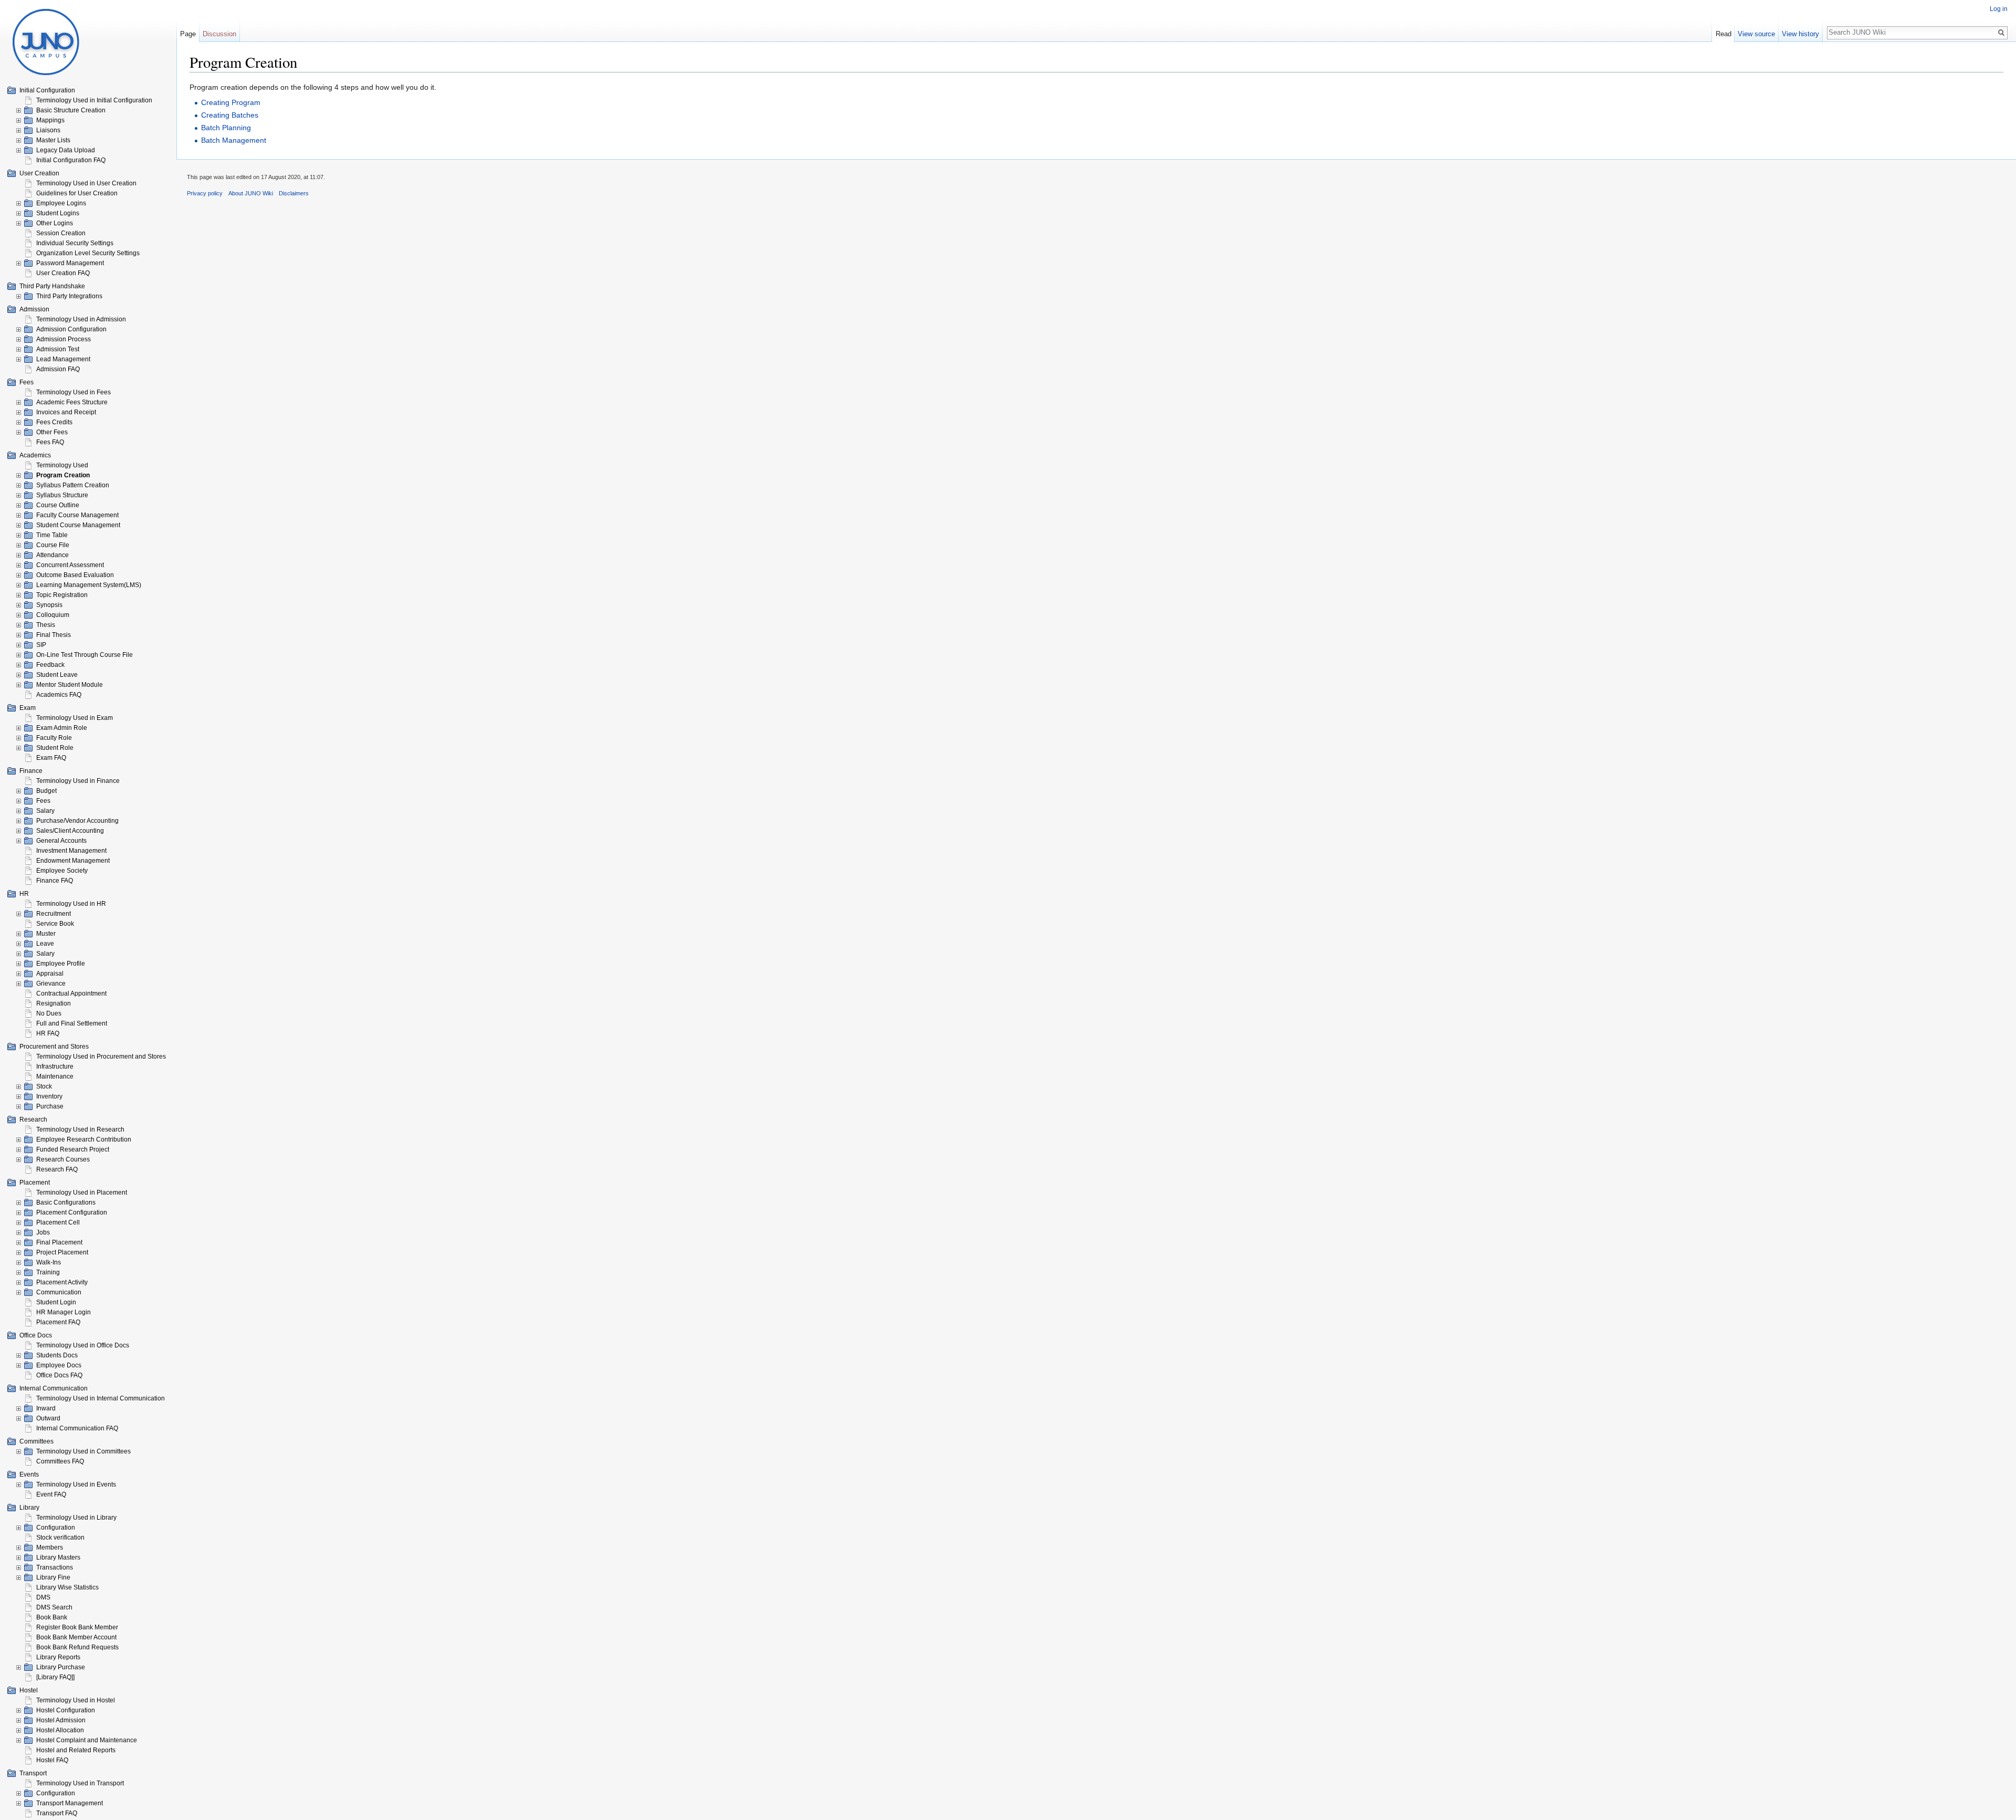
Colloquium (53, 615)
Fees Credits (54, 422)
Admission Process (64, 339)
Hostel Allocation (60, 1730)
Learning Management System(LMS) (89, 585)
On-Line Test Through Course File (85, 655)
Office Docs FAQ (59, 1375)
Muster (46, 934)
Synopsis (49, 605)
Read (1724, 34)
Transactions (55, 1567)
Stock (44, 1086)
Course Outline (58, 505)
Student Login (56, 1302)
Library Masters (58, 1557)
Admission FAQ (58, 369)
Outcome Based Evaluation (75, 575)
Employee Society (62, 871)
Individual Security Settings (75, 243)
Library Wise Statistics (67, 1587)
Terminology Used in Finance (78, 781)
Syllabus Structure (62, 495)
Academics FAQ (59, 695)
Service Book (55, 924)
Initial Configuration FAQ (71, 160)
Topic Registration (62, 595)
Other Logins (55, 223)
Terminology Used (62, 465)
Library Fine (53, 1577)
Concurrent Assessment (70, 565)
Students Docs (57, 1355)
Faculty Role (54, 738)
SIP (41, 645)
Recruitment (54, 914)
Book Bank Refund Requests (77, 1647)
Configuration (56, 1528)
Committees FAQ (60, 1461)
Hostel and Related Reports (76, 1750)
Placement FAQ (58, 1322)
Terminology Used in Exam (75, 718)
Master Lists (53, 140)
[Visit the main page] (46, 42)
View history (1800, 34)
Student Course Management (78, 525)
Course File (53, 545)
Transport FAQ (57, 1813)
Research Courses (63, 1159)
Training (48, 1272)
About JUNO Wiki (251, 193)
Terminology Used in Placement (82, 1193)
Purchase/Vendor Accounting (77, 821)
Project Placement (62, 1252)
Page (188, 34)
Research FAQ (57, 1169)
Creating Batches (230, 115)
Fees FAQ (50, 442)
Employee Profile (61, 964)
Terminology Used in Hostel (76, 1700)
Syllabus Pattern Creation (73, 485)
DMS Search (54, 1607)
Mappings (50, 120)
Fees (43, 801)
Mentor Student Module (70, 685)
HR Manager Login (64, 1312)
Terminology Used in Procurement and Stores (101, 1057)
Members (50, 1547)
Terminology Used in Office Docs (83, 1345)
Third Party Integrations (69, 296)
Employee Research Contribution (84, 1139)
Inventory (49, 1096)
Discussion (219, 34)
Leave (45, 944)
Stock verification (60, 1537)
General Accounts (61, 841)
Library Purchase (61, 1667)
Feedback (50, 665)
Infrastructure (55, 1066)
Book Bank (52, 1617)
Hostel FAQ (52, 1760)
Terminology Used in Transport (80, 1783)
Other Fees (52, 432)
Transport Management (70, 1803)
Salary (45, 811)
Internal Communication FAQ (77, 1428)
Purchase (50, 1106)
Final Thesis (54, 635)
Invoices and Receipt (66, 412)
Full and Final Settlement (72, 1023)
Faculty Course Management (77, 515)
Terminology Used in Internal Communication (101, 1398)
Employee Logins (61, 203)
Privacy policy (205, 193)
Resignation (54, 1003)
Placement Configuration (72, 1212)
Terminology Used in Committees (83, 1451)
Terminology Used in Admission (81, 319)
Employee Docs (59, 1365)
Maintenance (55, 1076)
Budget (46, 791)
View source (1756, 34)
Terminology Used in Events (76, 1484)
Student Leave (57, 675)
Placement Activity (62, 1282)
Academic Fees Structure (72, 402)
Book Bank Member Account (76, 1637)
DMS (43, 1597)
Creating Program (231, 102)
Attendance (52, 555)
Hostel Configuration (66, 1710)
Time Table (52, 535)
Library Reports (58, 1657)
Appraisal (50, 974)
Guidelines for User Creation (77, 193)
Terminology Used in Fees (73, 392)
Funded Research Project (73, 1149)
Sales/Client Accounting (70, 831)
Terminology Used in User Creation (86, 183)
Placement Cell (58, 1222)
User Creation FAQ (63, 273)
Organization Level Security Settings (88, 253)
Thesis (46, 625)
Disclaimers (294, 193)
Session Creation (61, 233)
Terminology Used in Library (76, 1518)
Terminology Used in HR (71, 904)
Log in (1999, 9)
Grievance (51, 984)
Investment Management (71, 851)
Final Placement (59, 1242)
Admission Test (58, 349)
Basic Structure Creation (71, 110)
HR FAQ (48, 1033)
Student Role (55, 748)
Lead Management (63, 359)
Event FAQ (51, 1494)
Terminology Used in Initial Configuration (94, 100)
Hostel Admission (61, 1720)
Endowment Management (73, 861)
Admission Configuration (71, 329)
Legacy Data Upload (66, 150)
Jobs (43, 1232)
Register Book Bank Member (77, 1627)
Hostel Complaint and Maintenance (87, 1740)
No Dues (49, 1013)
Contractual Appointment (71, 993)
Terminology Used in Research (80, 1129)
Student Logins (58, 213)
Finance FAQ (55, 881)
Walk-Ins (49, 1262)
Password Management (70, 263)
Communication (59, 1292)
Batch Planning (226, 128)
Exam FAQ (51, 758)
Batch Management (234, 140)
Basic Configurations (66, 1202)
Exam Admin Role (62, 728)
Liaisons (48, 130)
